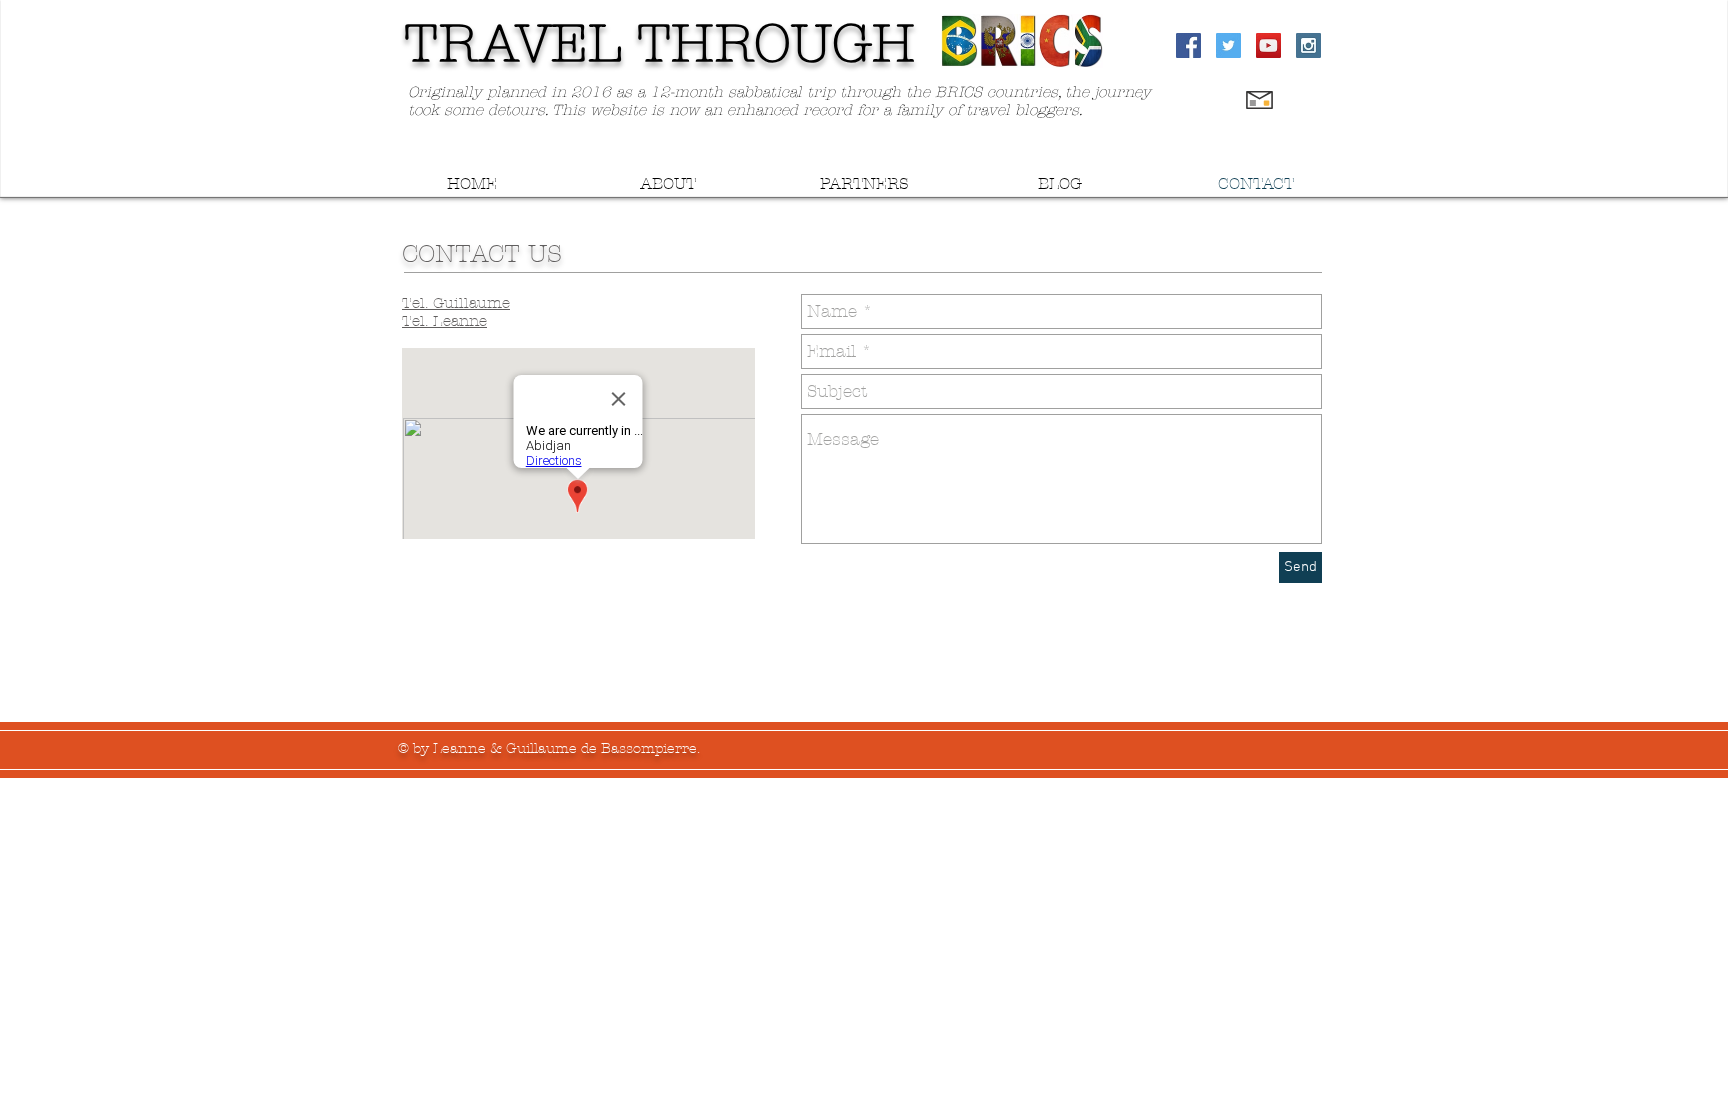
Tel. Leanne (444, 321)
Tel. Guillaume (456, 303)
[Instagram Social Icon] (1308, 45)
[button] (668, 183)
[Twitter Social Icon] (1228, 45)
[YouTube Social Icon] (1268, 45)
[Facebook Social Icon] (1188, 45)
